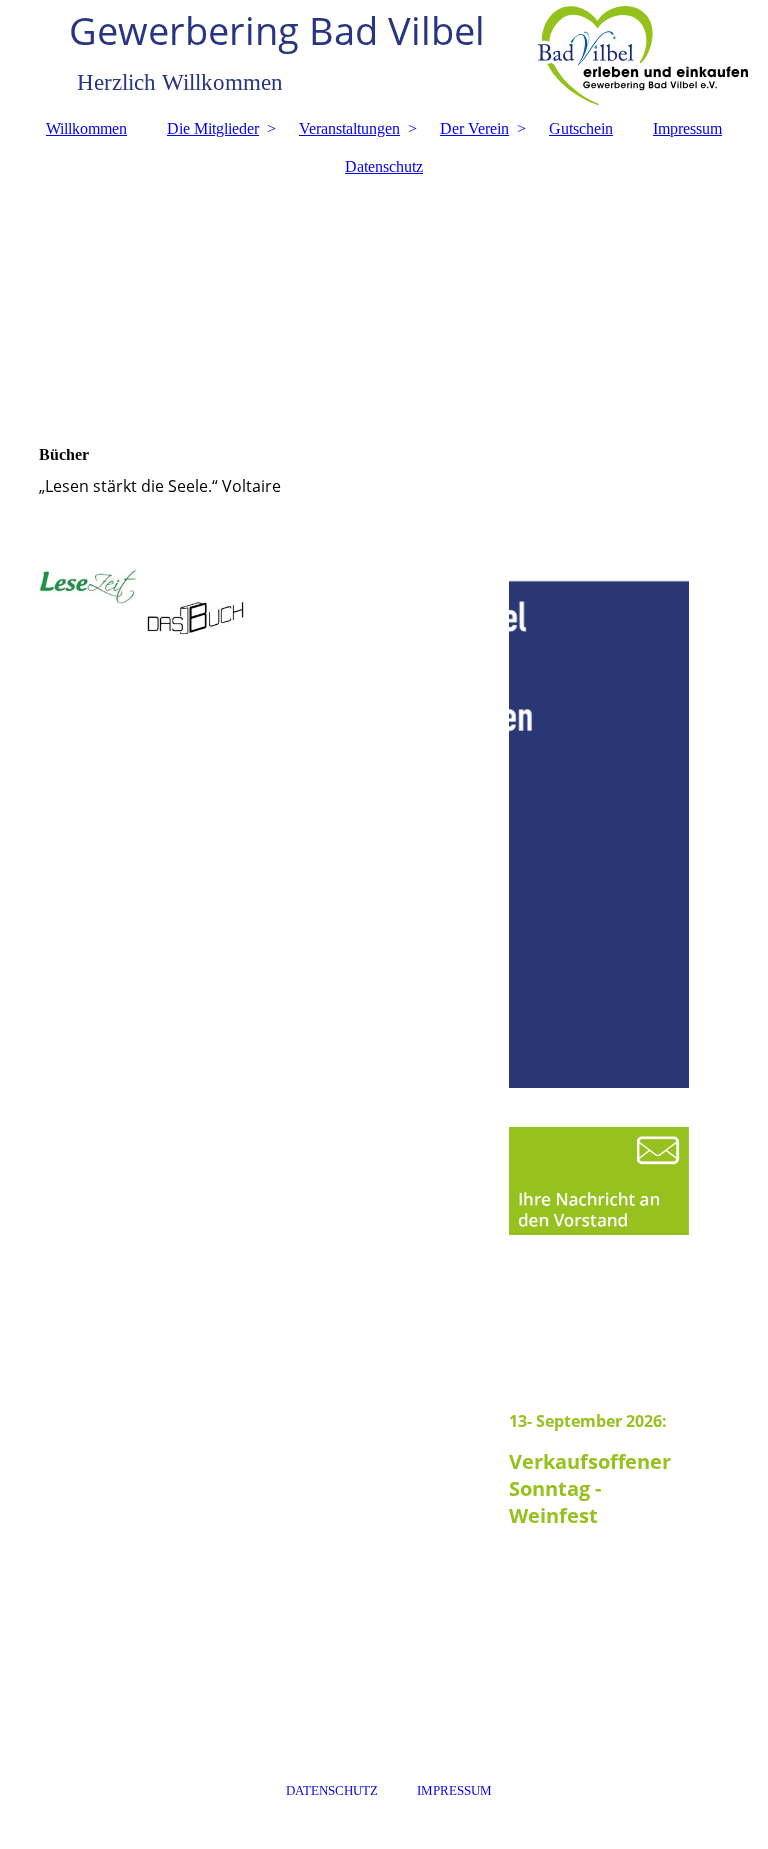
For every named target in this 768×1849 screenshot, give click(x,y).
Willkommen (86, 128)
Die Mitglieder (213, 128)
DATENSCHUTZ (332, 1790)
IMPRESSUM (454, 1790)
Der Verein (474, 128)
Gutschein (581, 128)
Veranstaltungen (349, 128)
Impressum (687, 128)
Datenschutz (384, 166)
